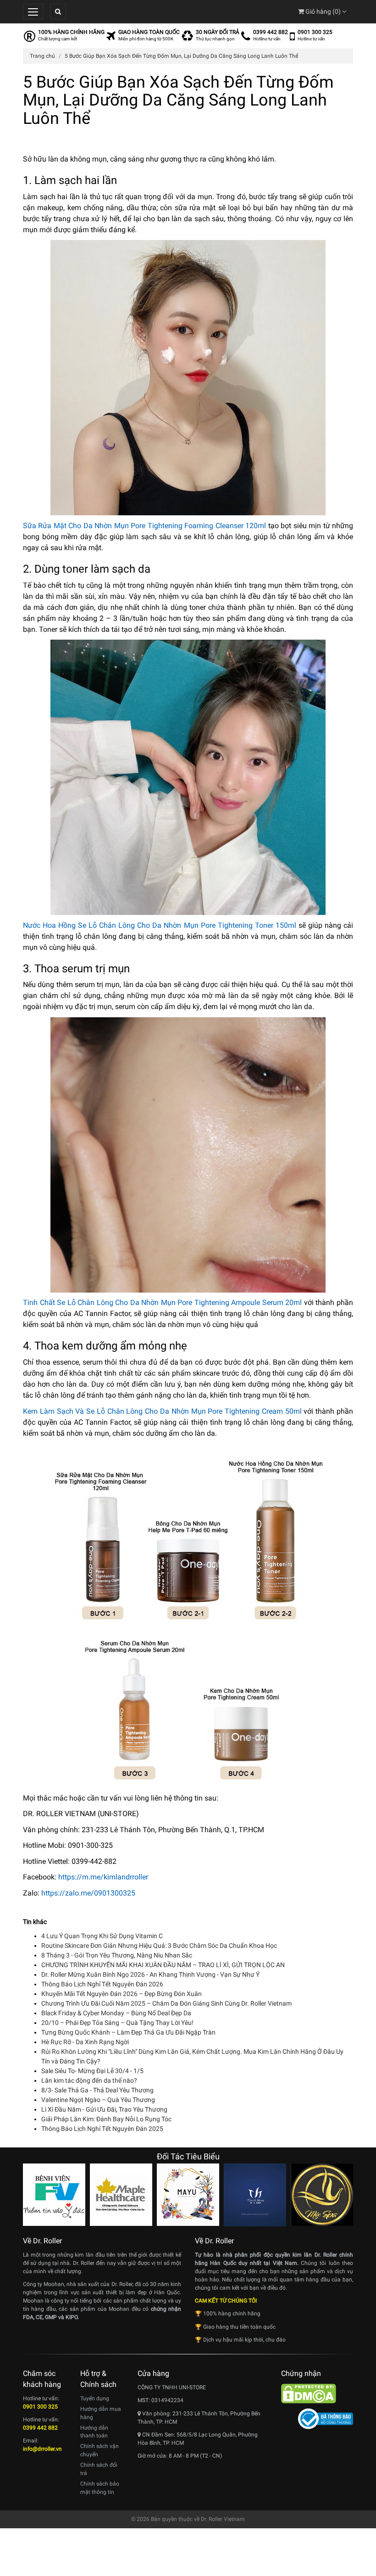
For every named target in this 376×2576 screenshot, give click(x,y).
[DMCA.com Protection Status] (309, 2393)
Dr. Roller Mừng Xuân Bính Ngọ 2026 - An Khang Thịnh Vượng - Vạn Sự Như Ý (150, 1974)
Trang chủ (42, 56)
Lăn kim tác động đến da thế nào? (89, 2080)
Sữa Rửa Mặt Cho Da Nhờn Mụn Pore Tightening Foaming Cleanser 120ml (144, 526)
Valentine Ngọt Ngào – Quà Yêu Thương (98, 2100)
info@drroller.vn (42, 2449)
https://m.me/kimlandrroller (103, 1877)
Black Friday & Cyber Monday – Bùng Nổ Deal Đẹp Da (116, 2013)
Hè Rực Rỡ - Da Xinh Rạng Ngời (85, 2042)
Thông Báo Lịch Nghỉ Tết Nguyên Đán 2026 (102, 1984)
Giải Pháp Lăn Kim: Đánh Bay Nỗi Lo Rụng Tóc (106, 2119)
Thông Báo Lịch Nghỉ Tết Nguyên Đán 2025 (102, 2129)
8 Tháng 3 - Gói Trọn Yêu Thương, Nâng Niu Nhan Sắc (117, 1955)
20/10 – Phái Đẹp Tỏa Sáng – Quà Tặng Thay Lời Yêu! (117, 2023)
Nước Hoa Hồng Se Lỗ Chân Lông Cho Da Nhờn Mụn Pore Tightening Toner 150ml (160, 925)
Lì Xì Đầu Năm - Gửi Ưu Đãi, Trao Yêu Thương (104, 2109)
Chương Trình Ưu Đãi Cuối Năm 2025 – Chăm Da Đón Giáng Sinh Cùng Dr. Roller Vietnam (166, 2003)
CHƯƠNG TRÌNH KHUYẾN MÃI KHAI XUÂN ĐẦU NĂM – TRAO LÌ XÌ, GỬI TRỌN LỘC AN (163, 1965)
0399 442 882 (271, 32)
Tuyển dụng (95, 2398)
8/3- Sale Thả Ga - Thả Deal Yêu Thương (97, 2090)
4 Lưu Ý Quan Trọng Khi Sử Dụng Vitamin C (102, 1936)
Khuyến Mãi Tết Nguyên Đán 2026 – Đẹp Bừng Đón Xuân (122, 1994)
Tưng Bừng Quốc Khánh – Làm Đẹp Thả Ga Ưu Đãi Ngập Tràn (128, 2032)
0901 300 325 (315, 32)
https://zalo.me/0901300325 (88, 1893)
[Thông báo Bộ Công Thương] (326, 2418)
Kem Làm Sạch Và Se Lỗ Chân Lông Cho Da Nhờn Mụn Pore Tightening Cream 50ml (162, 1411)
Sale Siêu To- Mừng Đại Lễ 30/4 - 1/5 (92, 2071)
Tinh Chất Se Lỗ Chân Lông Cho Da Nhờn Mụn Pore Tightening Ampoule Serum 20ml (162, 1302)
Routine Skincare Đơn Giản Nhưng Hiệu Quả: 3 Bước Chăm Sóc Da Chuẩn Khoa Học (159, 1946)
